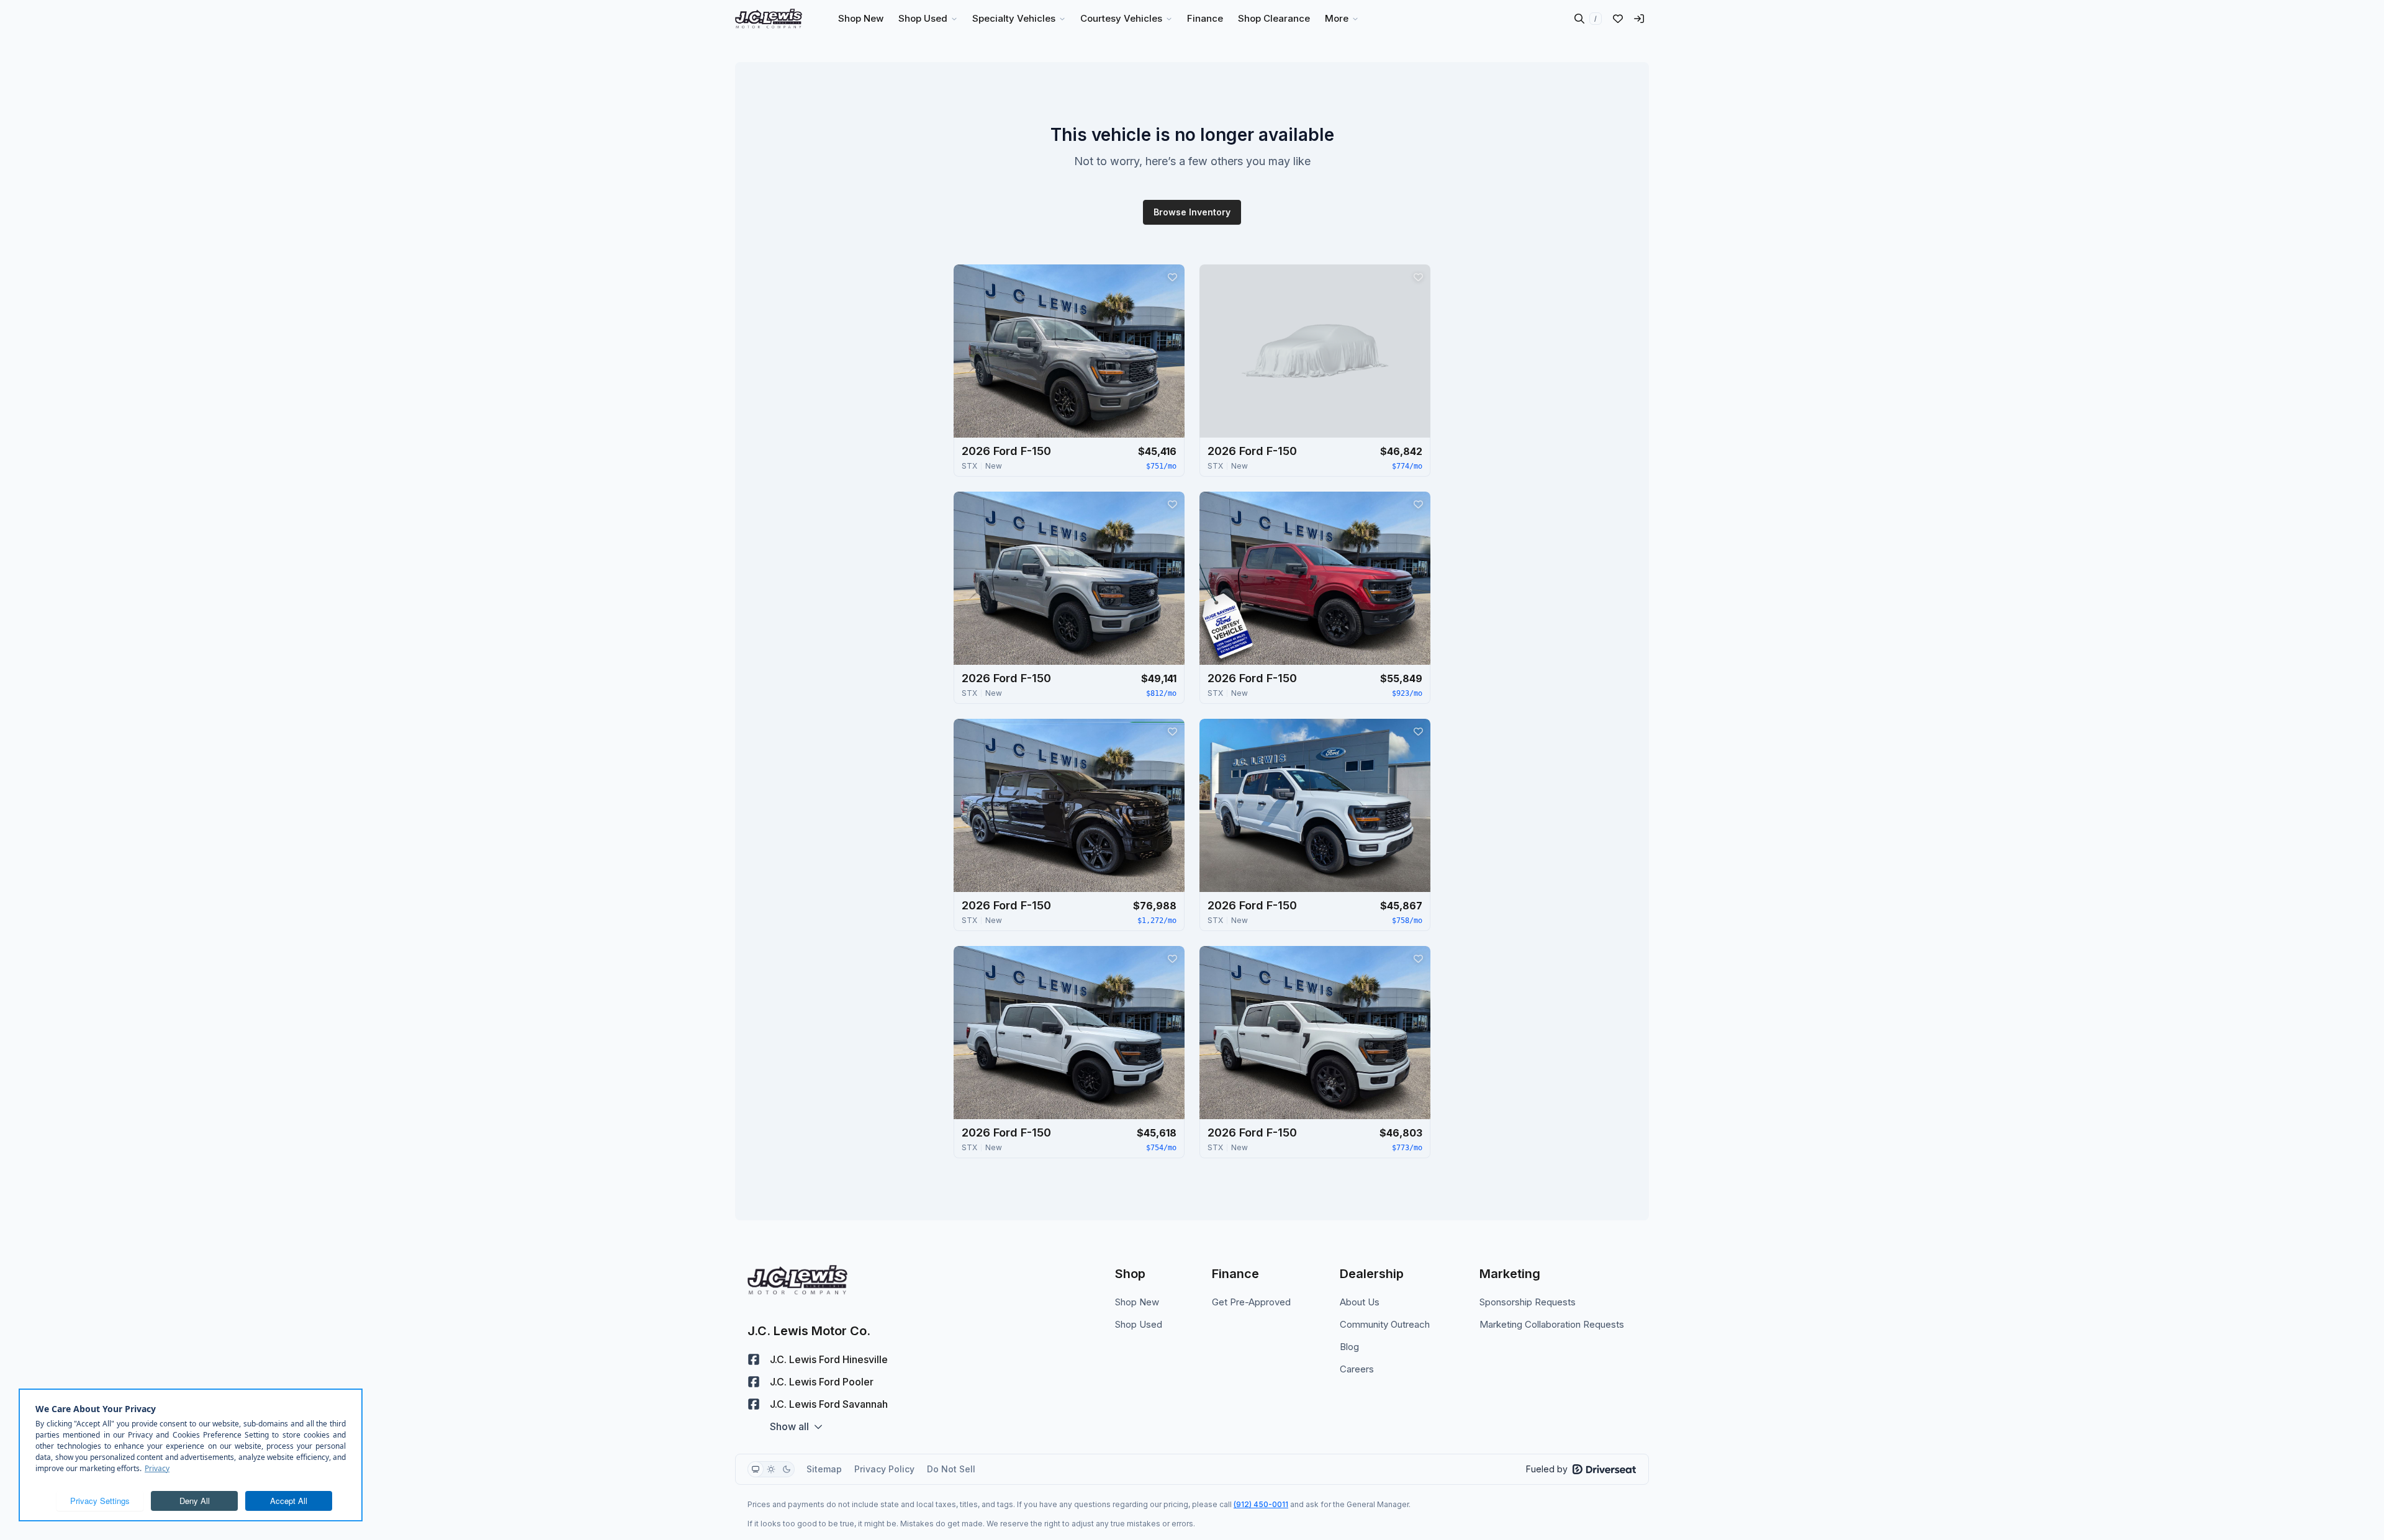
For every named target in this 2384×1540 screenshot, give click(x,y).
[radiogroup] (771, 1469)
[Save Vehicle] (1172, 277)
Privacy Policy (884, 1469)
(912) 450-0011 (1261, 1504)
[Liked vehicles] (1618, 19)
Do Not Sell (951, 1469)
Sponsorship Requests (1528, 1302)
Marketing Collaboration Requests (1552, 1324)
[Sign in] (1639, 19)
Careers (1357, 1369)
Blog (1349, 1347)
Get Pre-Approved (1251, 1302)
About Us (1360, 1302)
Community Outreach (1385, 1324)
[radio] (756, 1469)
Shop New (1137, 1302)
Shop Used (1139, 1324)
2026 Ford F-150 (1006, 451)
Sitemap (824, 1469)
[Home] (769, 19)
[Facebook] (754, 1359)
